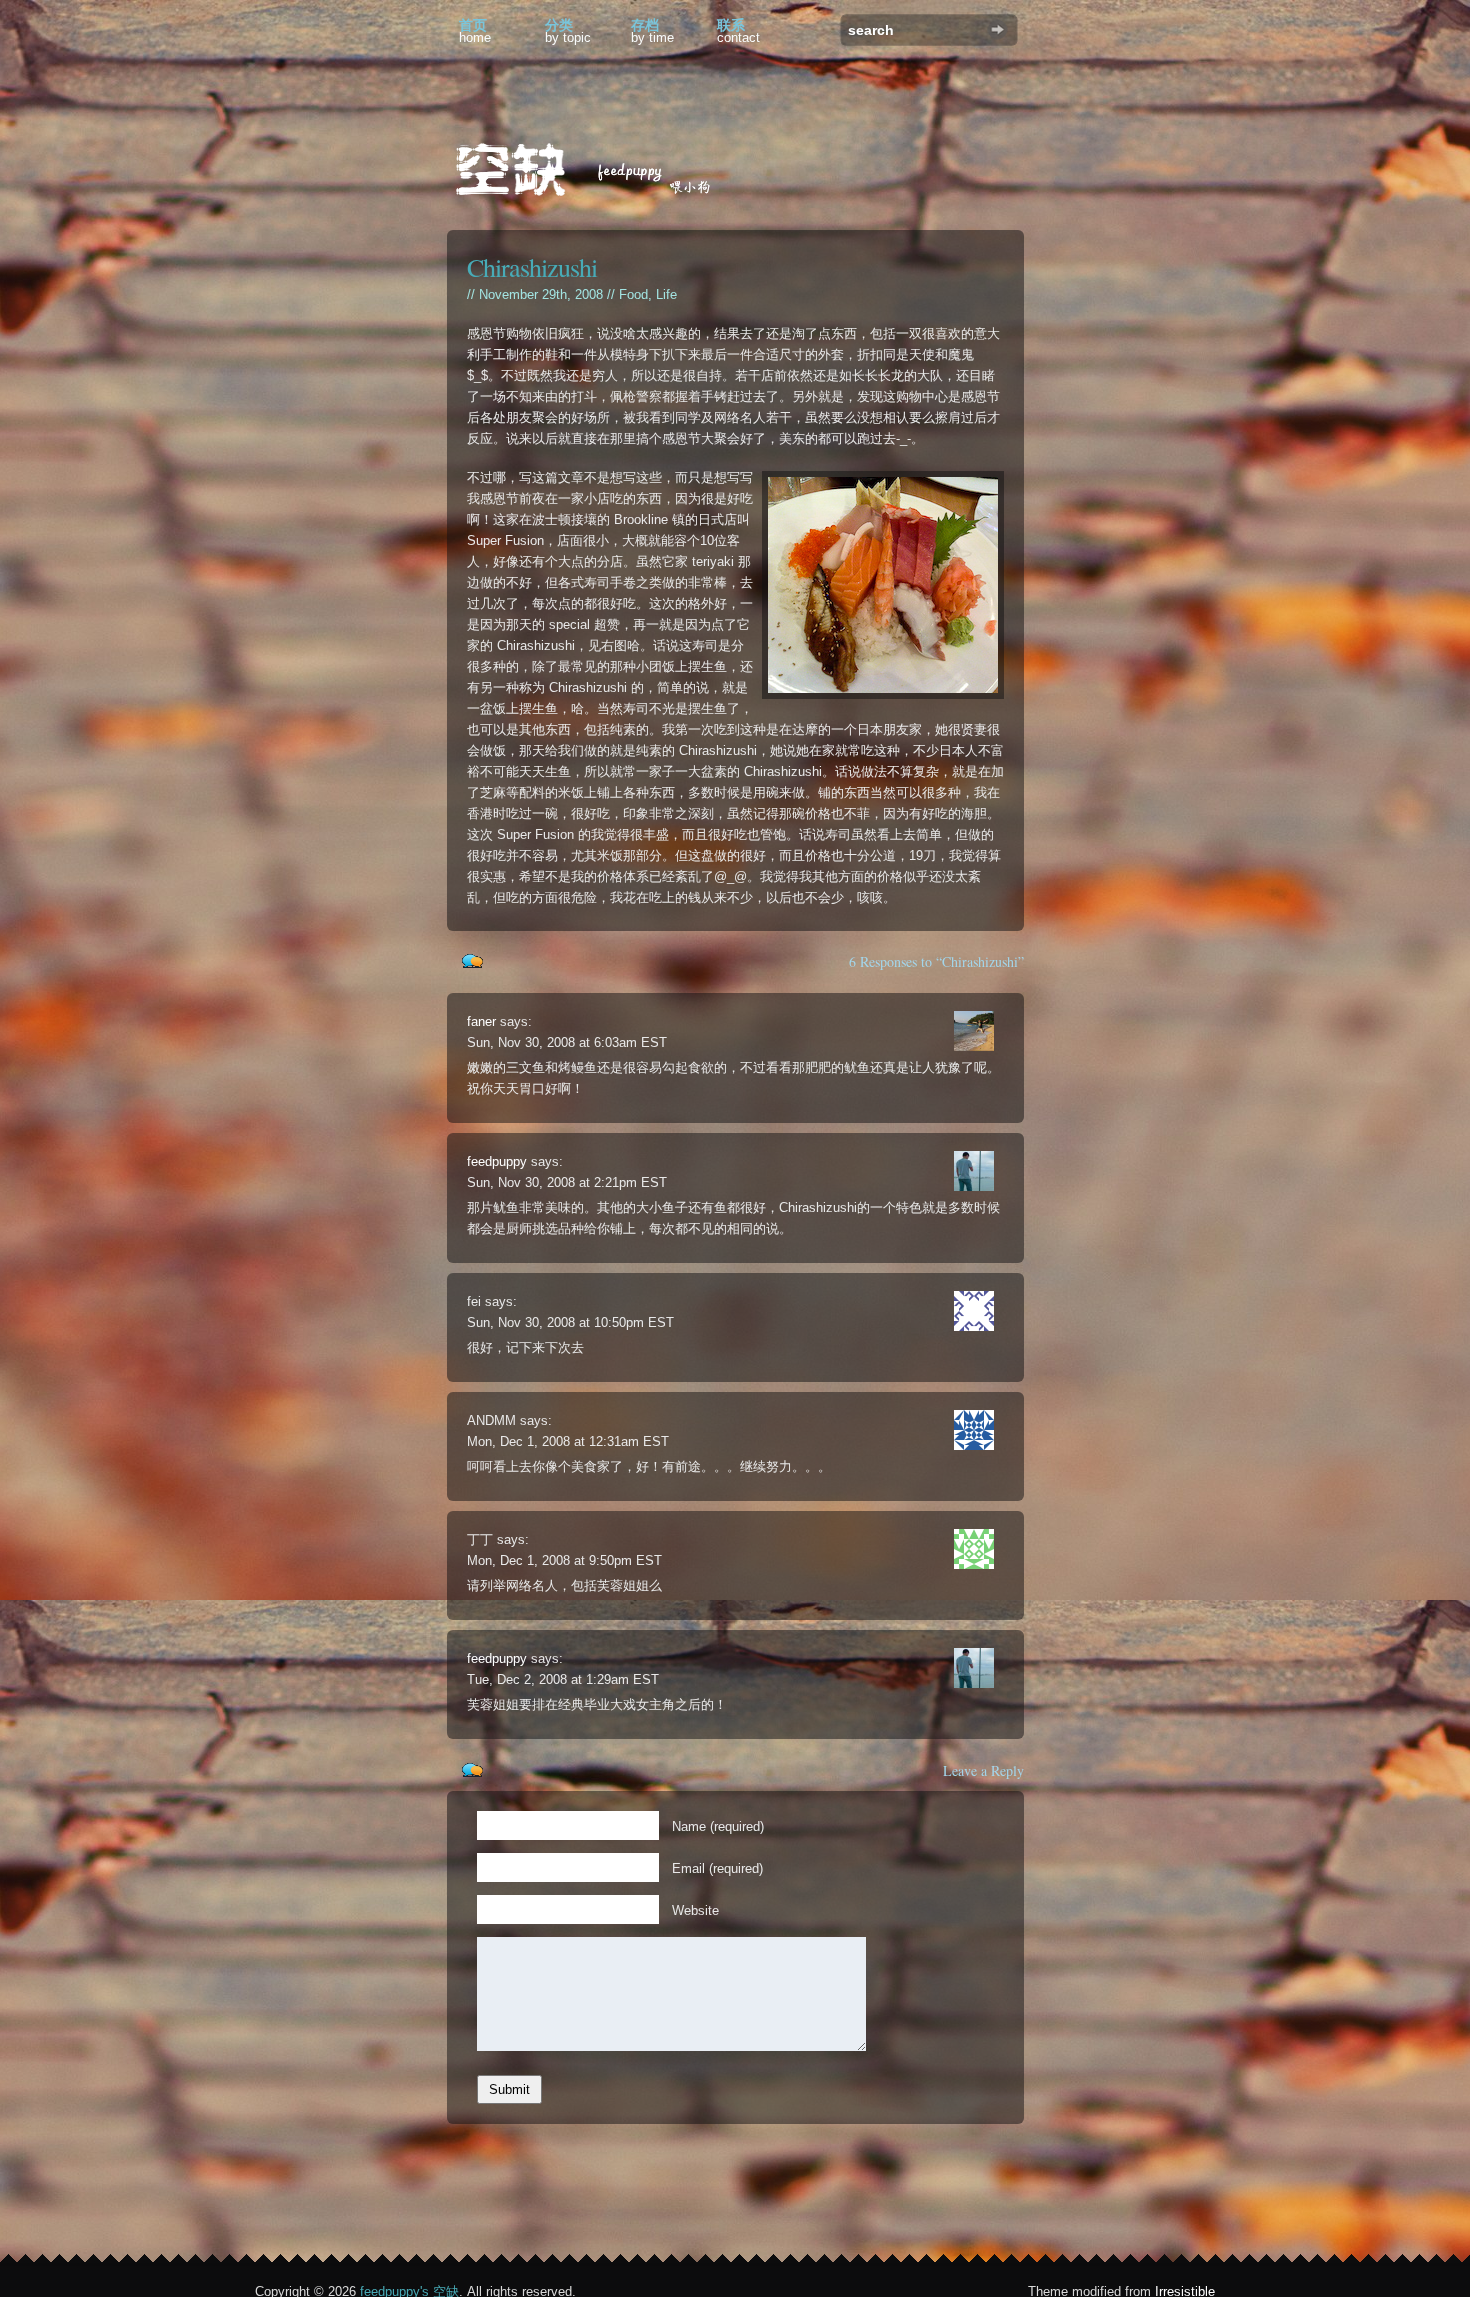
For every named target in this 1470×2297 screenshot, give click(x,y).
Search (997, 29)
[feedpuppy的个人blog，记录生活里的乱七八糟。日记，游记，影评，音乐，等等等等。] (596, 172)
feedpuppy (497, 1161)
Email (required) (717, 1868)
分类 (568, 31)
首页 (475, 31)
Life (666, 294)
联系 (738, 31)
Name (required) (718, 1826)
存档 (652, 31)
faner (481, 1021)
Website (695, 1910)
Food (633, 294)
